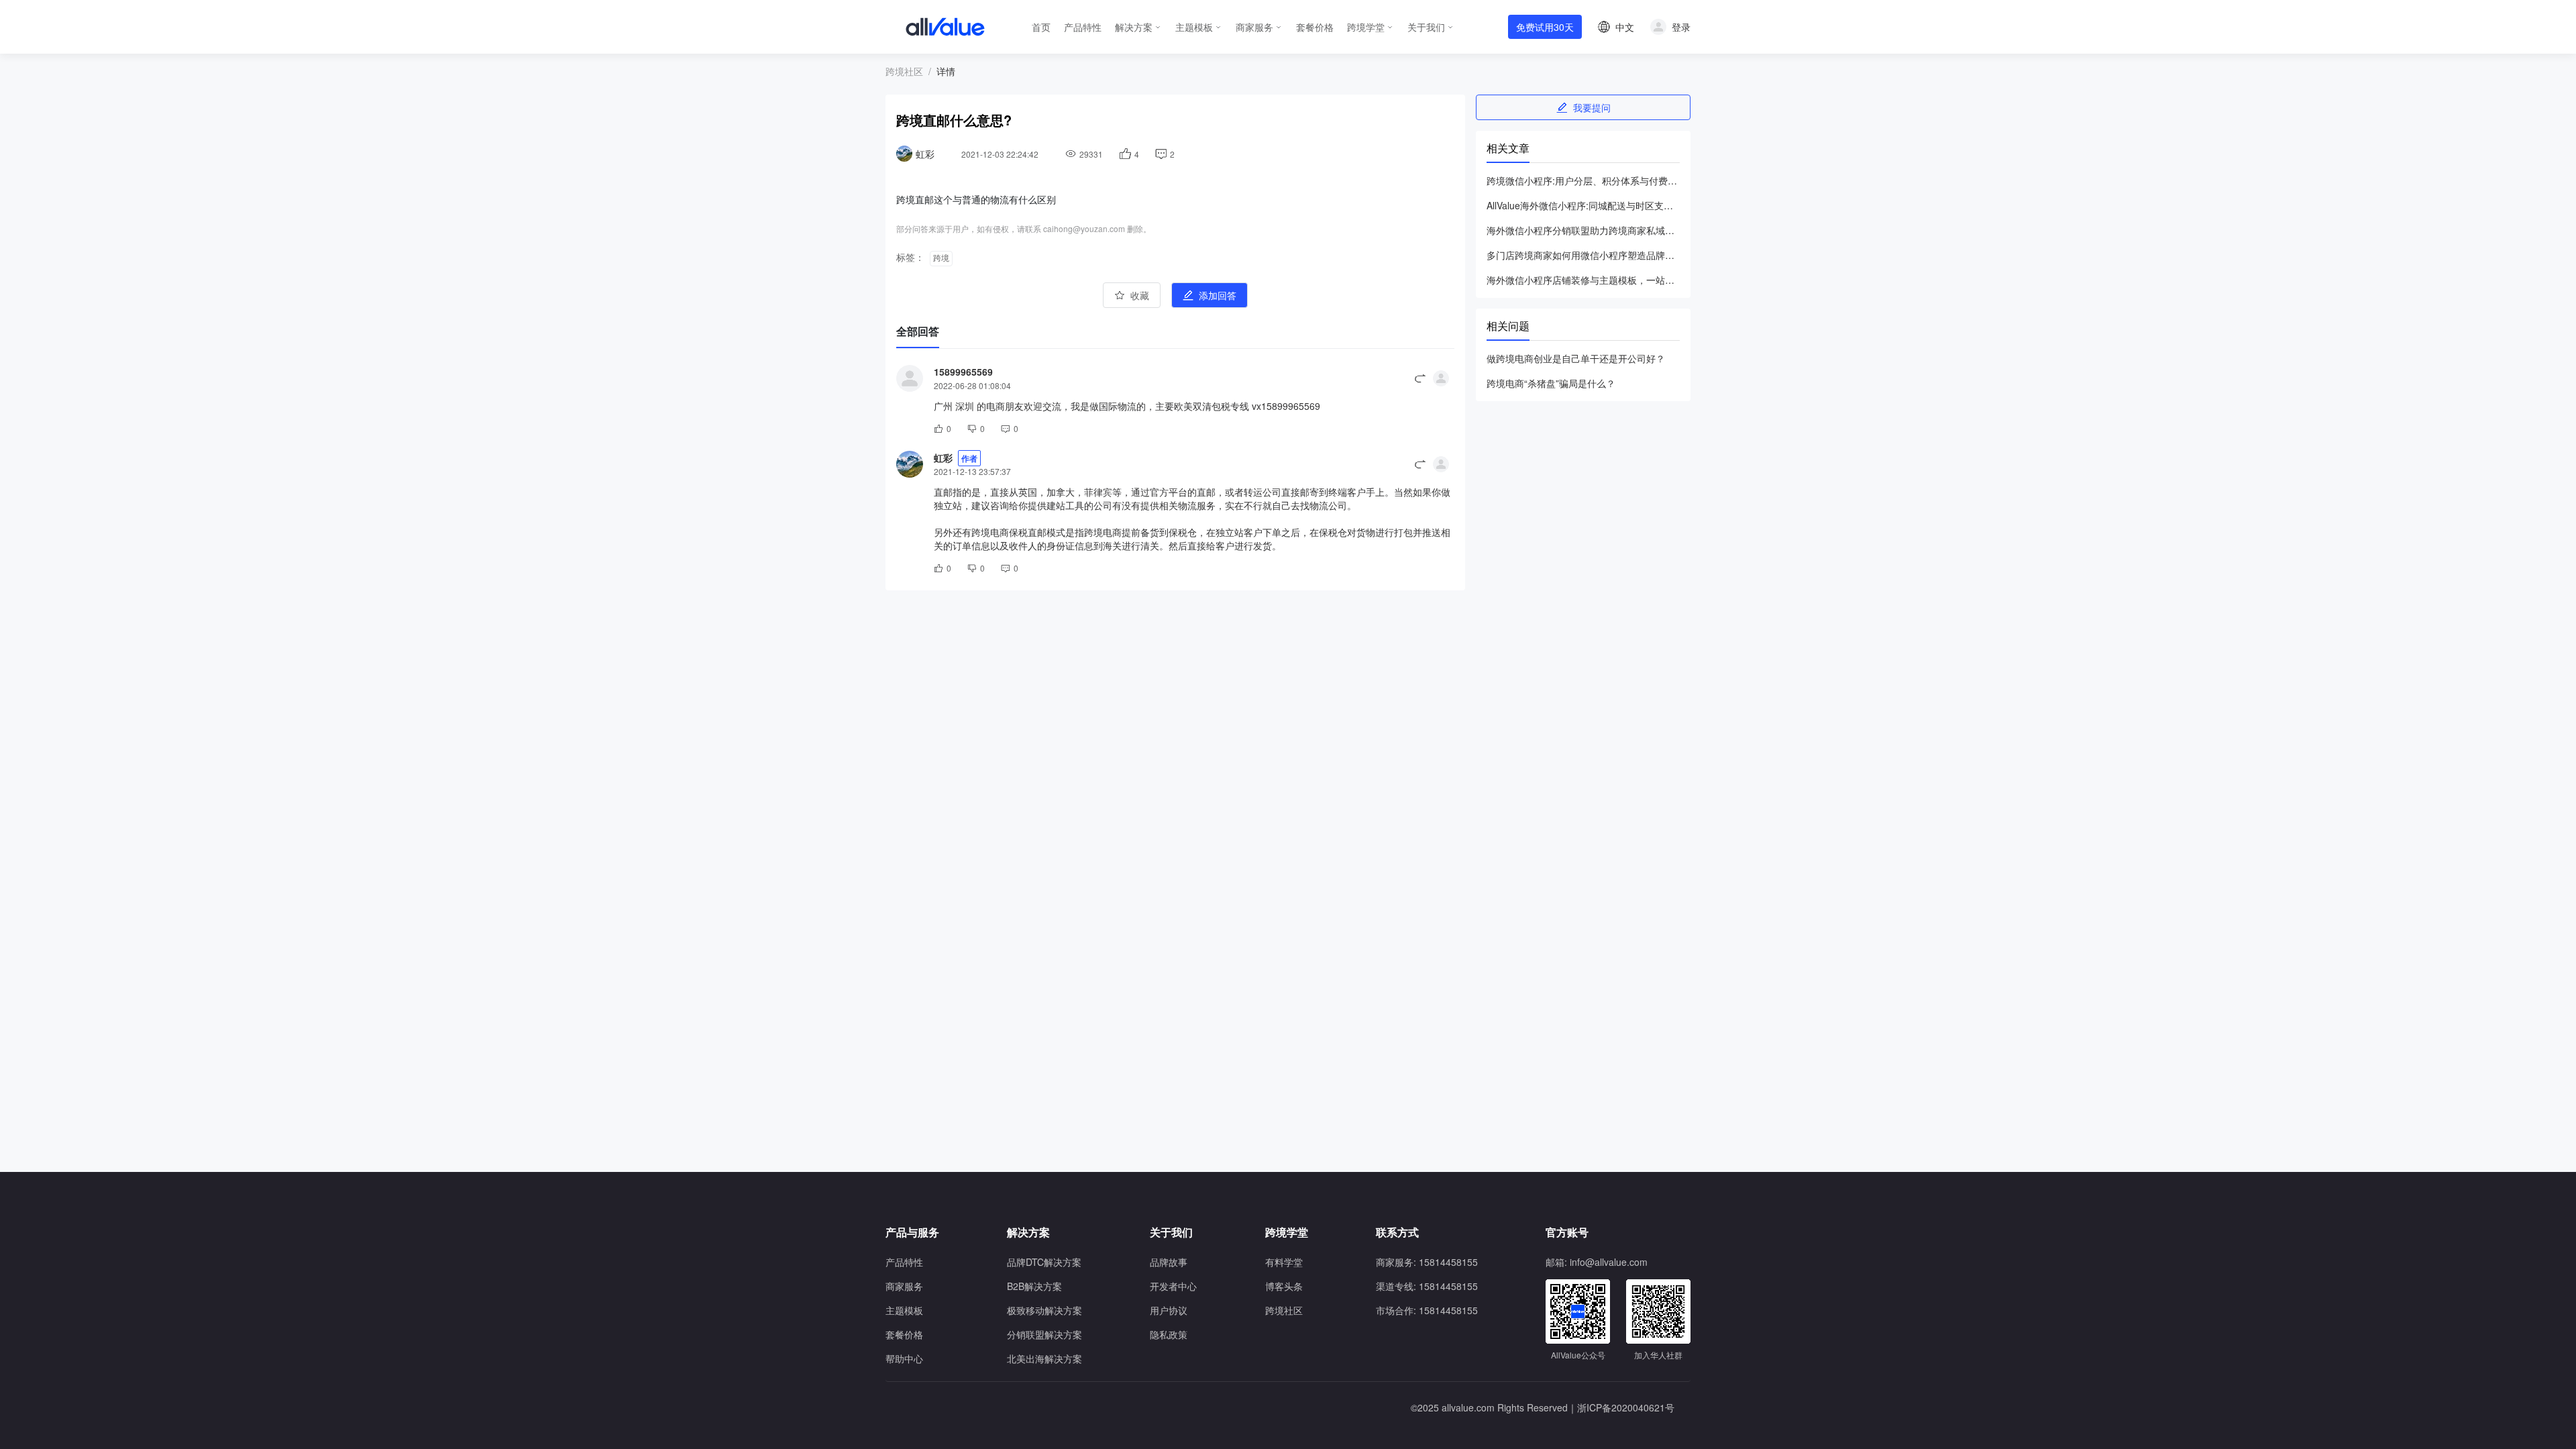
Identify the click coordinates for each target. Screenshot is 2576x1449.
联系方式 (1397, 1232)
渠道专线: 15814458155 (1427, 1286)
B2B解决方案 (1034, 1286)
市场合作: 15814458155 (1427, 1310)
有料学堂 (1284, 1262)
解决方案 (1134, 27)
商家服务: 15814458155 (1427, 1262)
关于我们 (1426, 27)
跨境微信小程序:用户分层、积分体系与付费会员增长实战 (1583, 180)
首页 (1041, 27)
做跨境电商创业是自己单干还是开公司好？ (1576, 358)
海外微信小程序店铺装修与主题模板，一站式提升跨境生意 (1583, 280)
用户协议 (1169, 1310)
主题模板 (1194, 27)
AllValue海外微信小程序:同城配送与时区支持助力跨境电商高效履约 (1583, 205)
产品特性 (1083, 27)
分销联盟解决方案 (1044, 1334)
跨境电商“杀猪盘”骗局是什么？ (1551, 383)
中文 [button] (1625, 27)
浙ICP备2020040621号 (1626, 1407)
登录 (1681, 27)
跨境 (941, 258)
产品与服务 (912, 1232)
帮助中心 (904, 1358)
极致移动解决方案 (1044, 1310)
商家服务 (1254, 27)
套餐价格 (1315, 27)
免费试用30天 (1545, 27)
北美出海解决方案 (1044, 1358)
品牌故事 (1169, 1262)
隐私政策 (1169, 1334)
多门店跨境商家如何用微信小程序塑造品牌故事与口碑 (1583, 255)
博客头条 (1284, 1286)
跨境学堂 (1366, 27)
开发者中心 (1173, 1286)
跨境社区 (904, 71)
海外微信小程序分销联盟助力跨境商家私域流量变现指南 (1583, 230)
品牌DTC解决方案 (1044, 1262)
